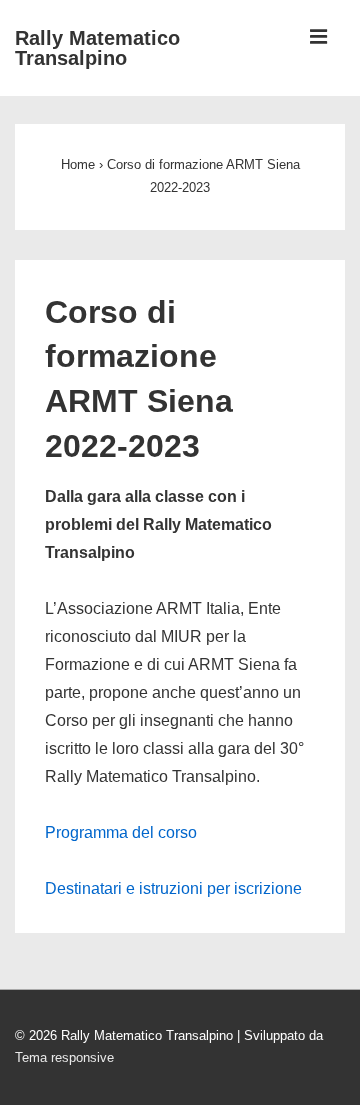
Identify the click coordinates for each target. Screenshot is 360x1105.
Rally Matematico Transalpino (97, 48)
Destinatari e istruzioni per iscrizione (173, 888)
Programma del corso (121, 832)
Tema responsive (64, 1057)
